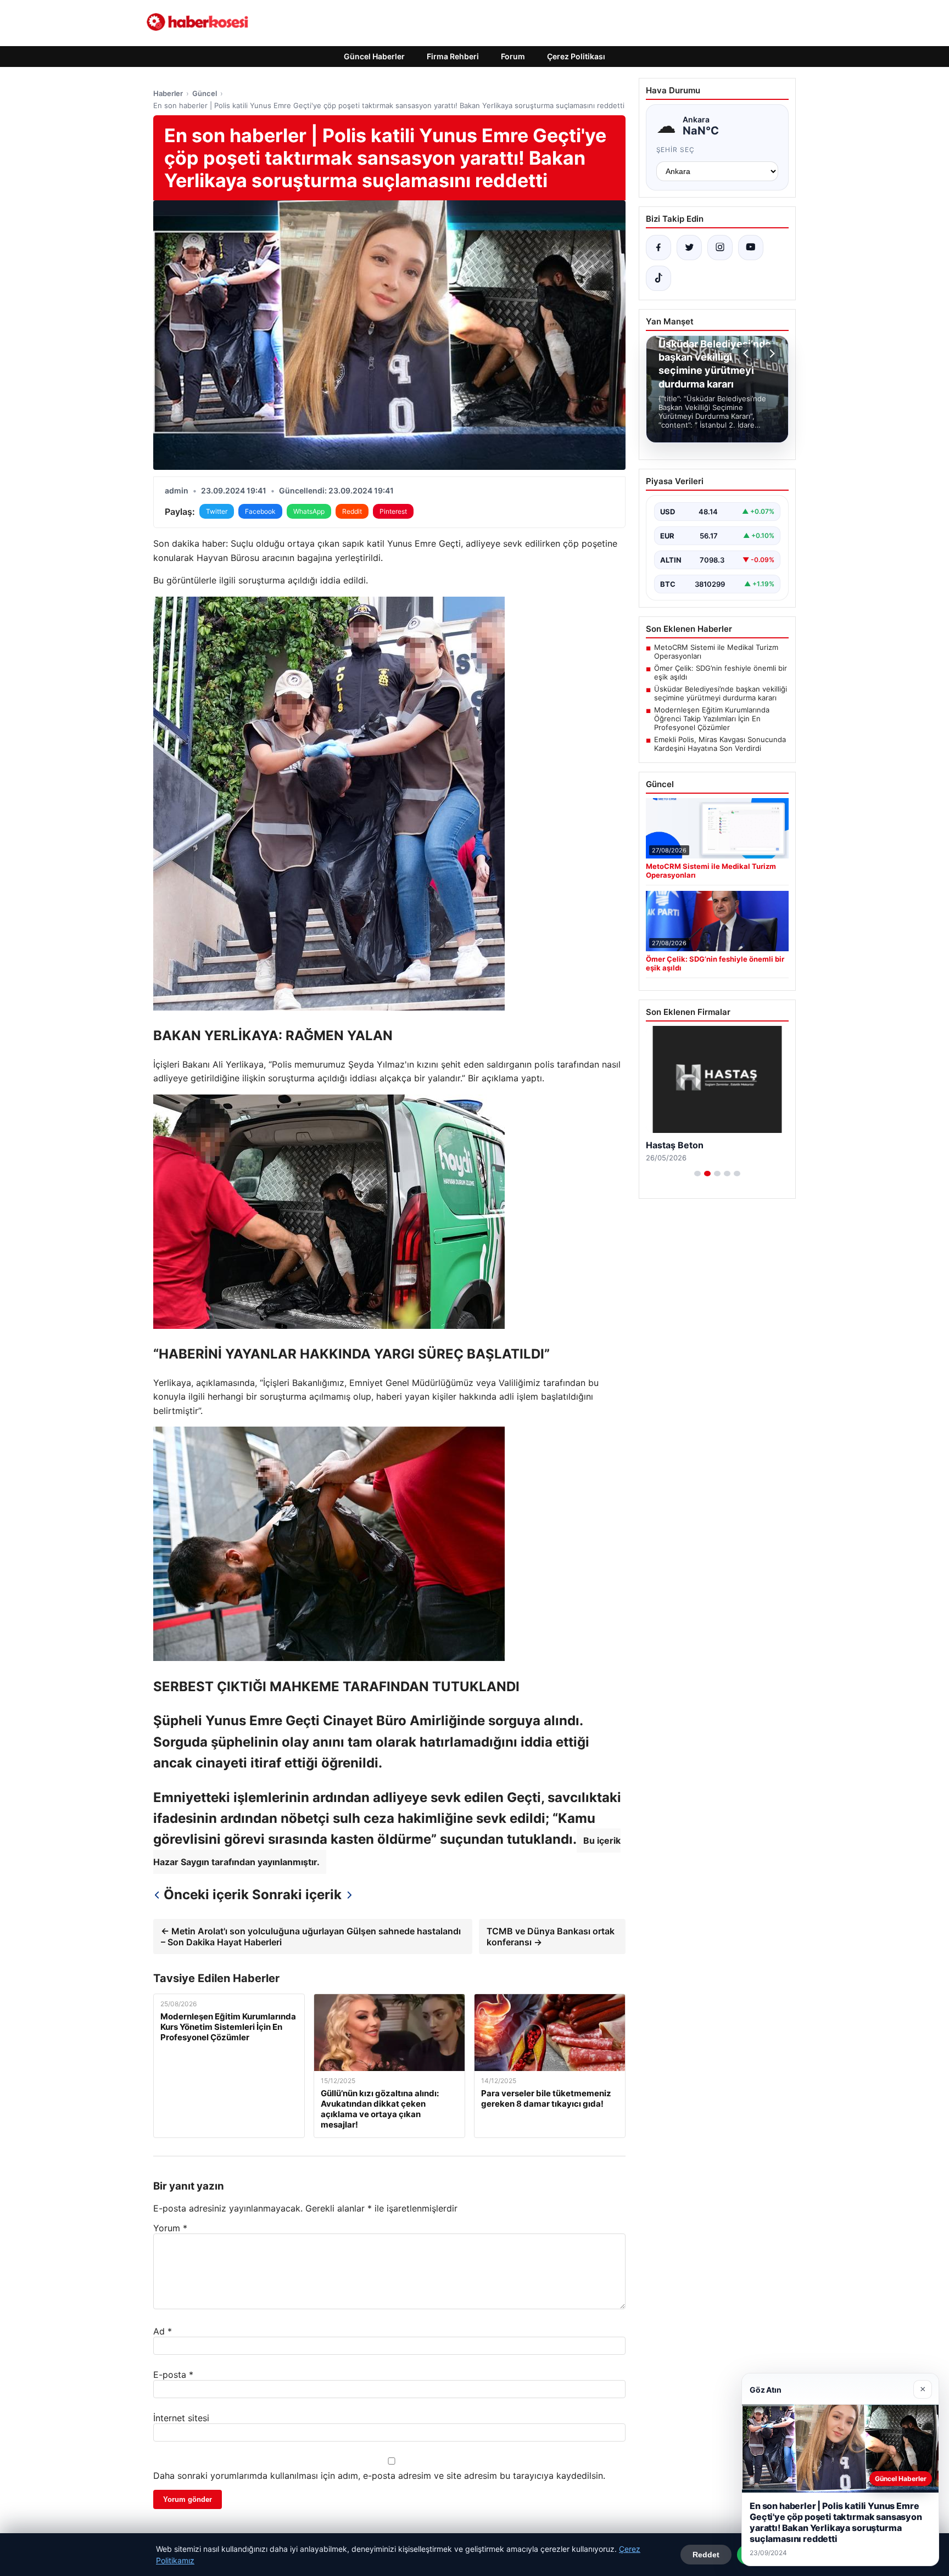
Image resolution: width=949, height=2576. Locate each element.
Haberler (168, 93)
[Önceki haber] (747, 353)
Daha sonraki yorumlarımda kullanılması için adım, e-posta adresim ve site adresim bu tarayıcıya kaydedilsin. (379, 2476)
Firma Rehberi (453, 56)
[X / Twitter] (689, 248)
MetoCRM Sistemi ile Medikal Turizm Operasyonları (716, 652)
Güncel (205, 93)
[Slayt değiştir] (697, 1174)
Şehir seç (676, 150)
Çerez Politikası (576, 56)
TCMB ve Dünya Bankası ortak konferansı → (551, 1937)
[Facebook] (658, 248)
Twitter (217, 511)
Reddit (352, 511)
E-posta (173, 2375)
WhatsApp (309, 511)
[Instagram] (720, 248)
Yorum (170, 2228)
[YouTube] (751, 248)
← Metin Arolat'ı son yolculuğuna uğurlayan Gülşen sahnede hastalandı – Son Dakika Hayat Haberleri (311, 1937)
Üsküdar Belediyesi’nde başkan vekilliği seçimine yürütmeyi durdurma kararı (721, 693)
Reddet (706, 2555)
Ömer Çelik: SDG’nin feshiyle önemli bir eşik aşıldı (721, 672)
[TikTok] (658, 278)
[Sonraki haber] (771, 353)
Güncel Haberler (374, 56)
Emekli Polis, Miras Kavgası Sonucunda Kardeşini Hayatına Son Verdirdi (720, 744)
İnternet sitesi (181, 2418)
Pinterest (393, 511)
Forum (513, 56)
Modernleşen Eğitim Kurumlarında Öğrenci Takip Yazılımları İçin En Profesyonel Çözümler (712, 719)
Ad (163, 2331)
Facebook (260, 511)
